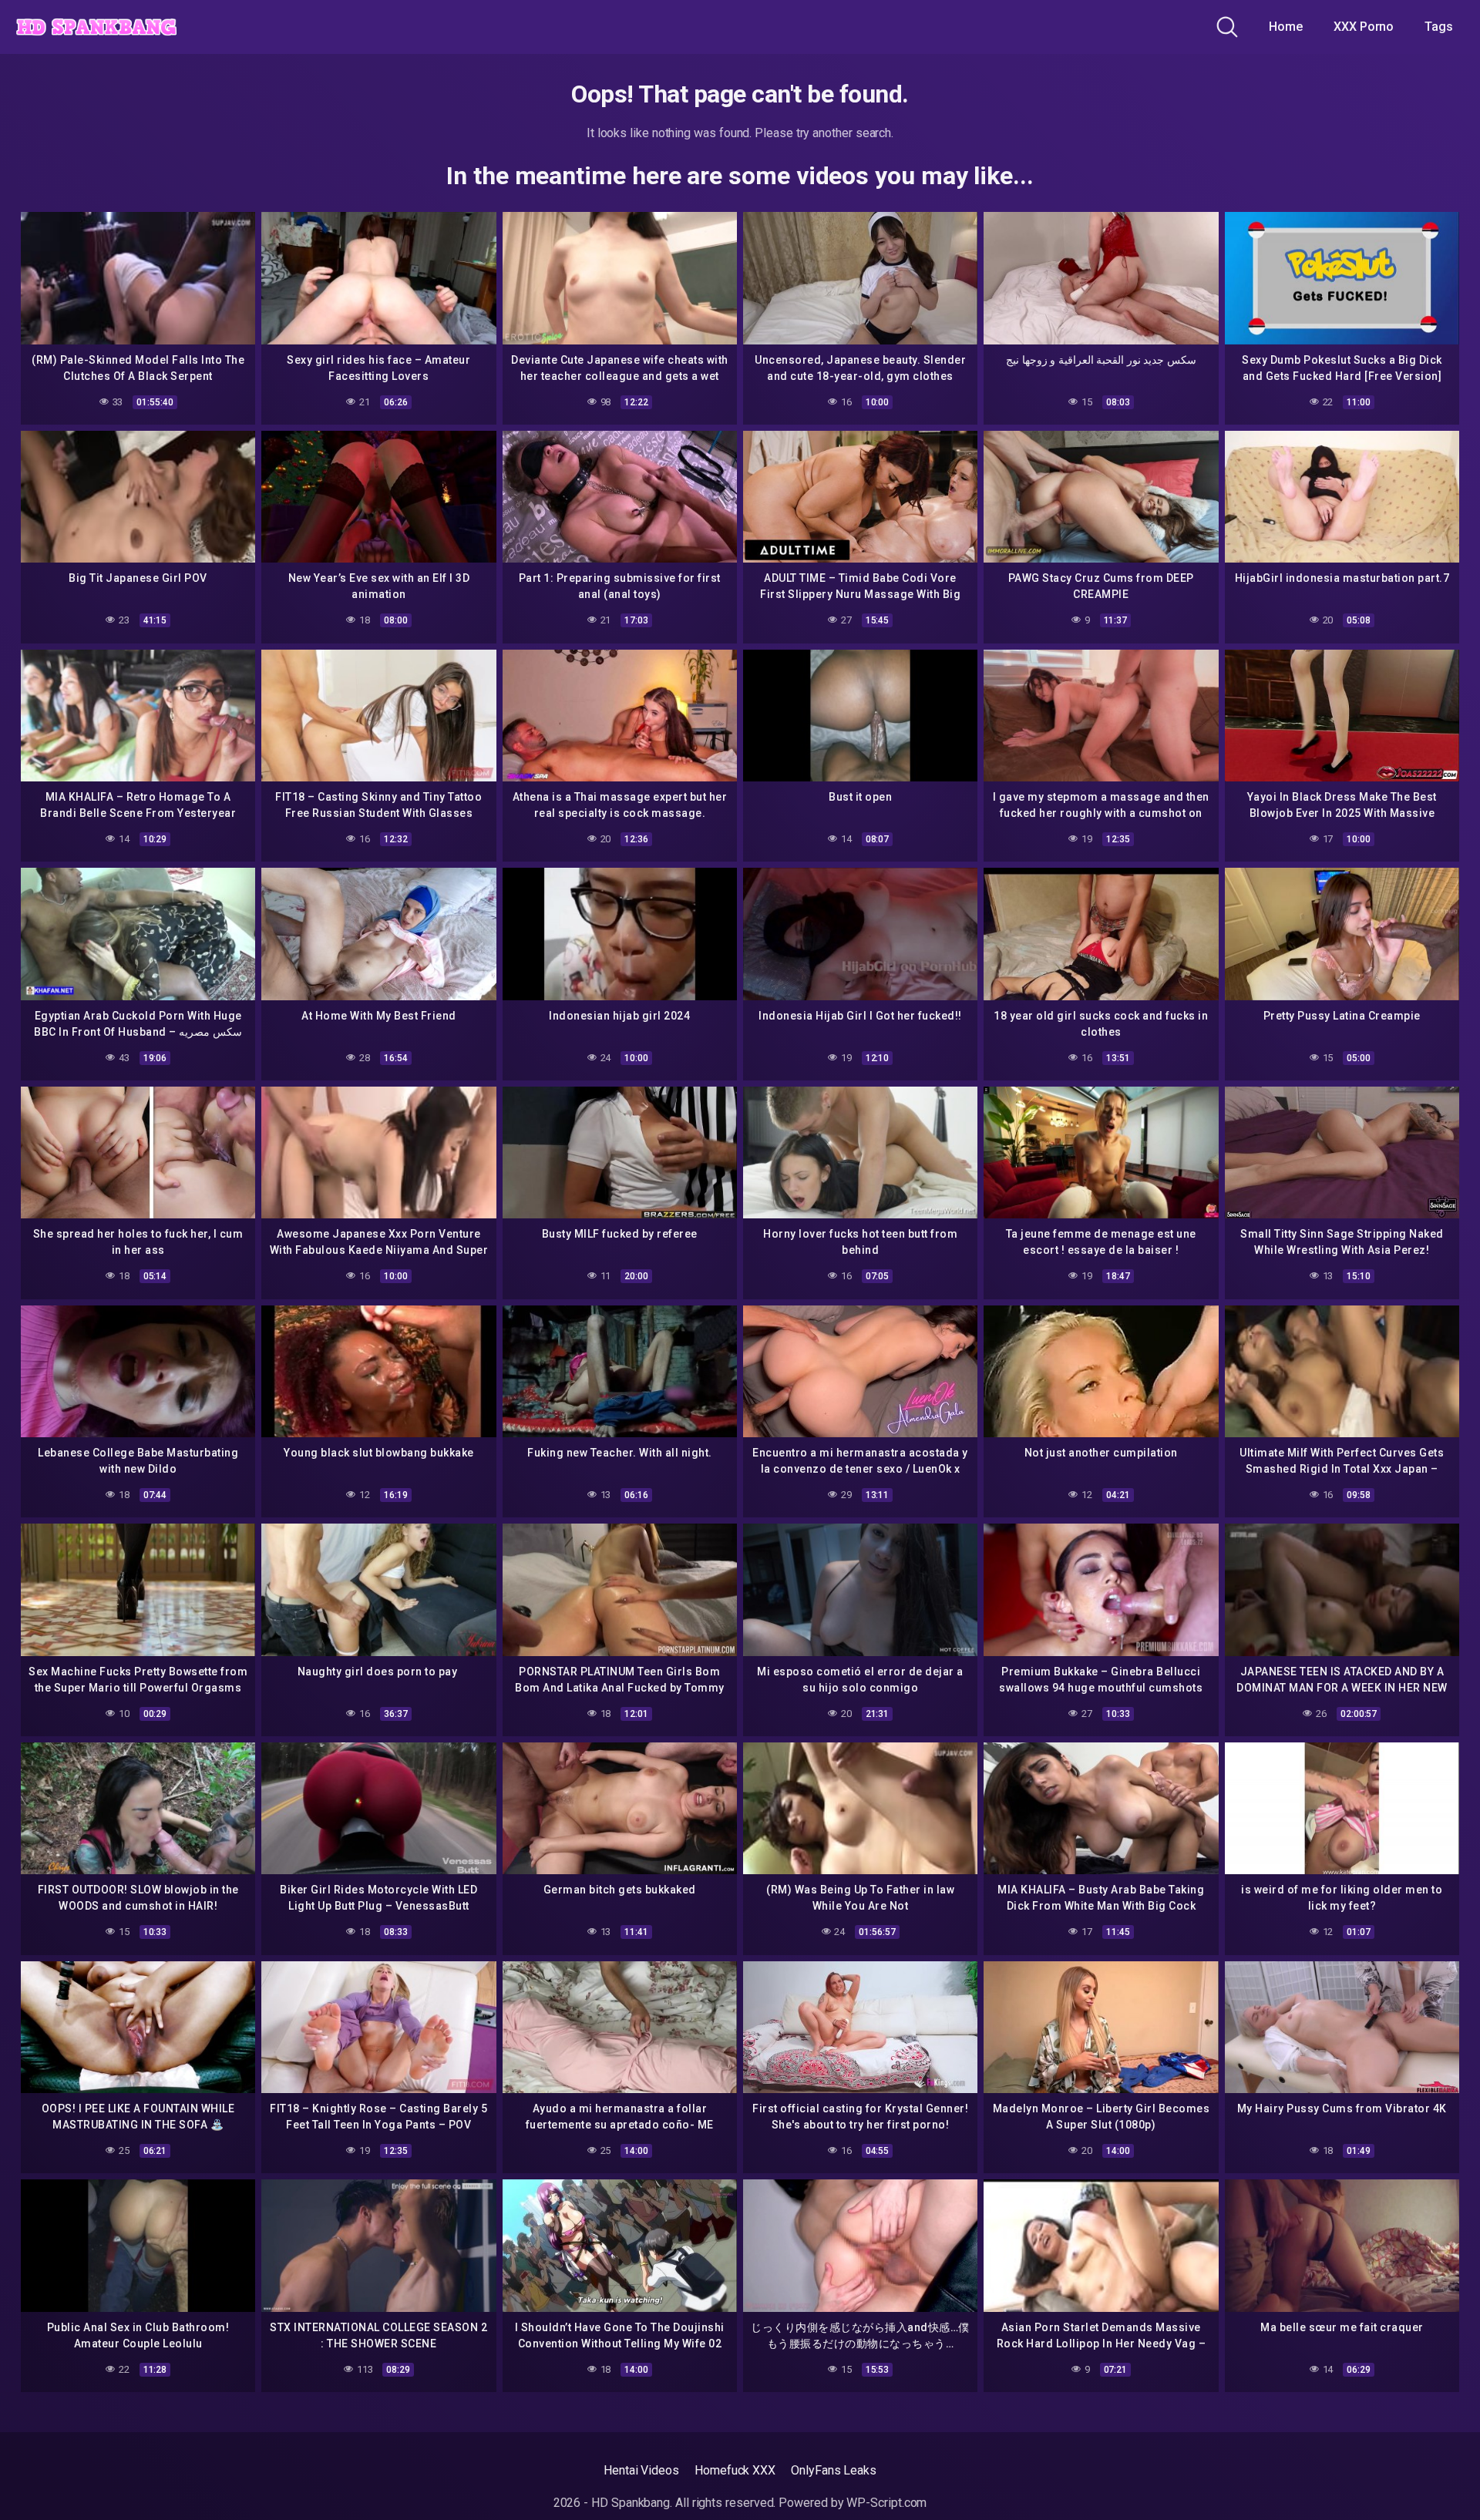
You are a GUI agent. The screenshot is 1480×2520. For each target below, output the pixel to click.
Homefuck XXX (735, 2470)
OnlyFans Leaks (834, 2470)
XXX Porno (1364, 27)
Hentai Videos (641, 2470)
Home (1286, 27)
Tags (1439, 27)
